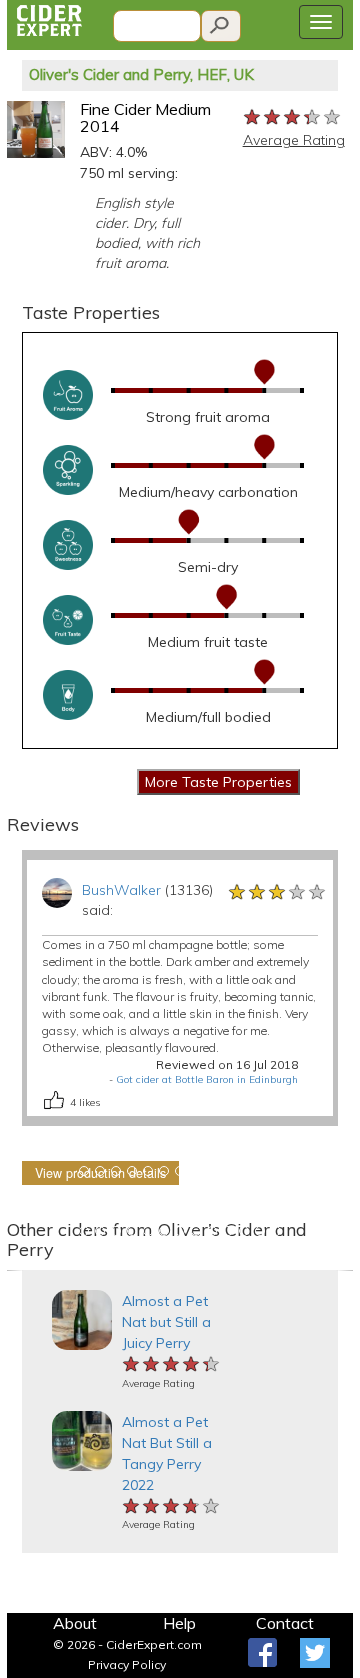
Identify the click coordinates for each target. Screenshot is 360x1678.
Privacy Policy (127, 1664)
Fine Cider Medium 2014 (145, 118)
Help (179, 1623)
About (75, 1623)
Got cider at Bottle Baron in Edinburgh (207, 1079)
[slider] (293, 116)
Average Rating (294, 140)
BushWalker (121, 890)
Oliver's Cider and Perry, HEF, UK (141, 74)
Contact (285, 1623)
